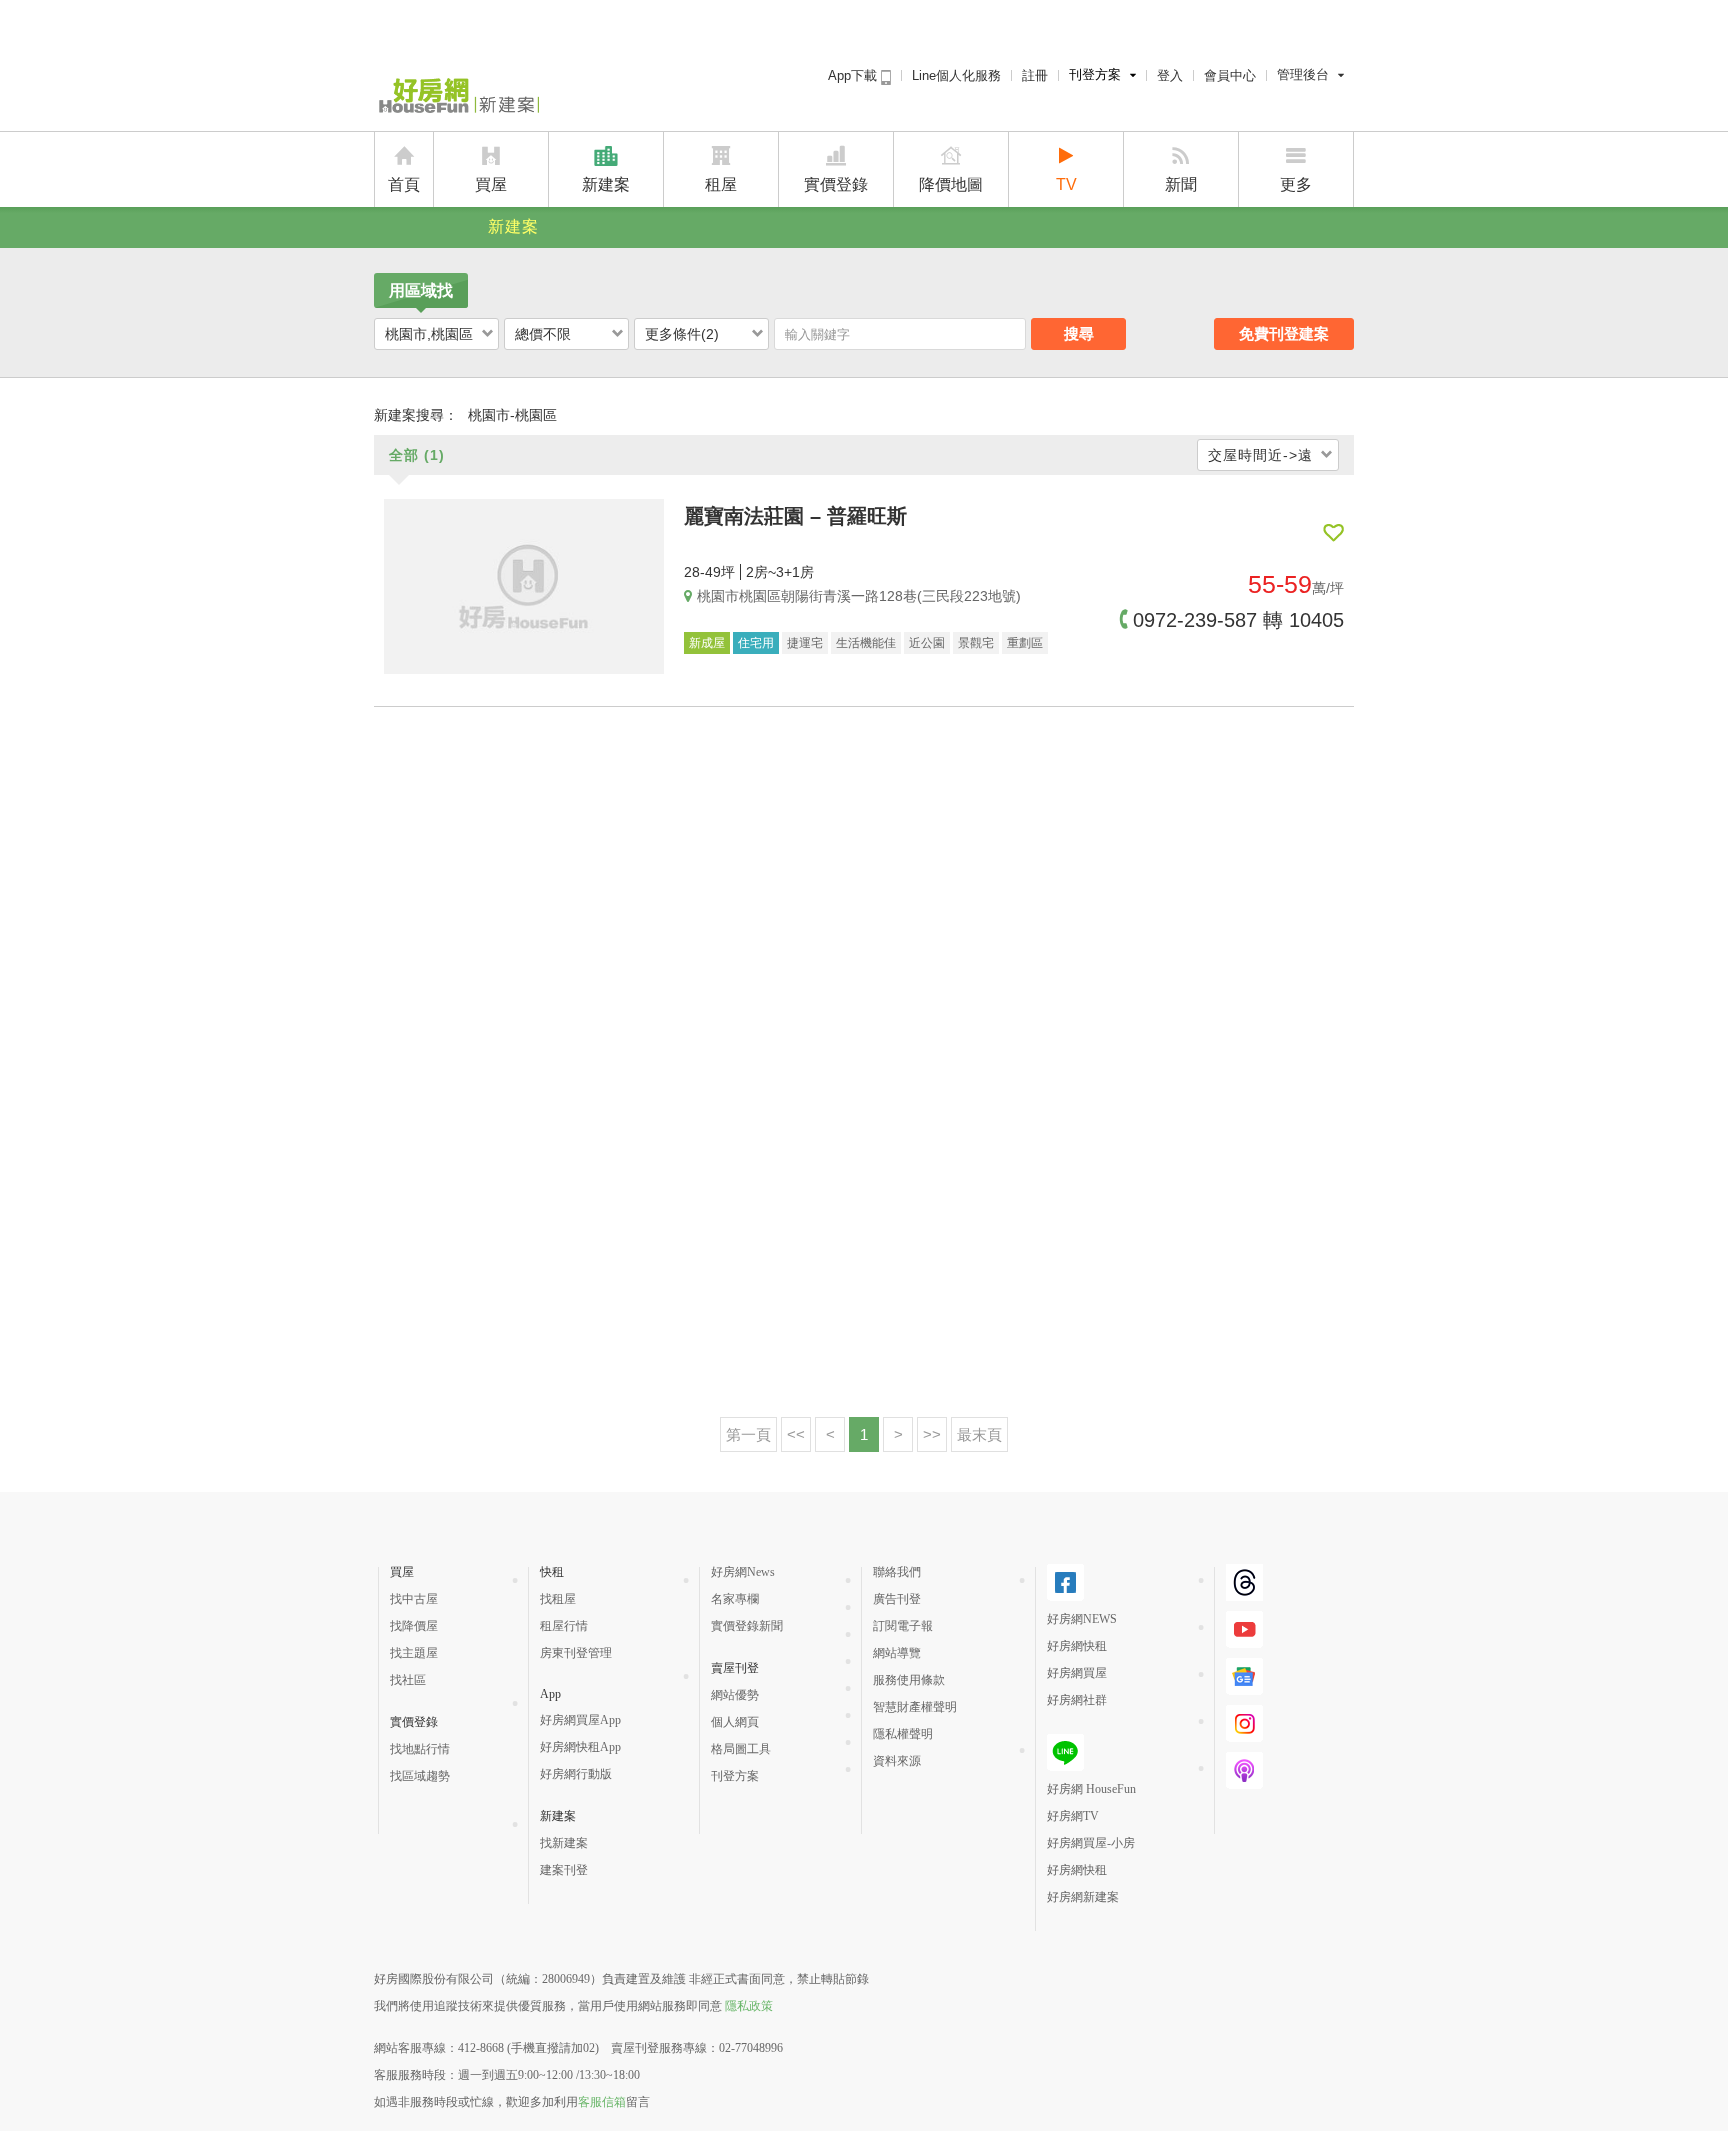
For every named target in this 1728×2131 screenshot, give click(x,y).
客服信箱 (602, 2102)
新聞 (1181, 184)
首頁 (404, 184)
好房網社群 (1077, 1700)
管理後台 (1303, 74)
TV (1066, 184)
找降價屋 (414, 1626)
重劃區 (1025, 643)
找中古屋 (414, 1599)
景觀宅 (976, 643)
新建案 (606, 184)
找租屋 (558, 1599)
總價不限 (543, 334)
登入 (1170, 75)
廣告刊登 (897, 1599)
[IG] (1244, 1734)
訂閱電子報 (903, 1626)
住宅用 (756, 643)
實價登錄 (836, 184)
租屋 (721, 184)
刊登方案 (1095, 74)
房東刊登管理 (576, 1653)
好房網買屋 (1077, 1673)
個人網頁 (735, 1722)
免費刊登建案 (1284, 333)
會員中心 (1230, 75)
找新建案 (564, 1843)
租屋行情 (564, 1626)
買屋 (491, 184)
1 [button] (864, 1434)
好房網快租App (580, 1747)
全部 (417, 455)
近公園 (927, 643)
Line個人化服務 (956, 75)
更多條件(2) (682, 334)
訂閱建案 (1333, 533)
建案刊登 (564, 1870)
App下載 (854, 75)
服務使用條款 (909, 1680)
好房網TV (1073, 1816)
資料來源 (897, 1761)
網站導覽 (897, 1653)
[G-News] (1244, 1687)
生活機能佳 (866, 643)
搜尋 (1079, 333)
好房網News (743, 1572)
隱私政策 (749, 2006)
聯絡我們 (897, 1572)
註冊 (1035, 75)
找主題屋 (414, 1653)
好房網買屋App (580, 1720)
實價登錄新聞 (747, 1626)
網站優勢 (735, 1695)
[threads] (1244, 1593)
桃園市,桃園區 (429, 334)
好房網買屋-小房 (1091, 1843)
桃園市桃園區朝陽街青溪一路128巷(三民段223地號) (859, 596)
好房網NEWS (1082, 1619)
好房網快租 (1077, 1646)
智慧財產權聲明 (915, 1707)
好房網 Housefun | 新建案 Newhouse (456, 97)
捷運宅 (805, 643)
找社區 (408, 1680)
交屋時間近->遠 (1260, 455)
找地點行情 (420, 1749)
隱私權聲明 (903, 1734)
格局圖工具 (741, 1749)
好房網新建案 (1083, 1897)
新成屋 (707, 643)
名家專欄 (735, 1599)
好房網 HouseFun (1091, 1789)
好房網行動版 (576, 1774)
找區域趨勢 (420, 1776)
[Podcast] (1244, 1781)
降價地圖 (951, 184)
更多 (1296, 184)
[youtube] (1244, 1640)
